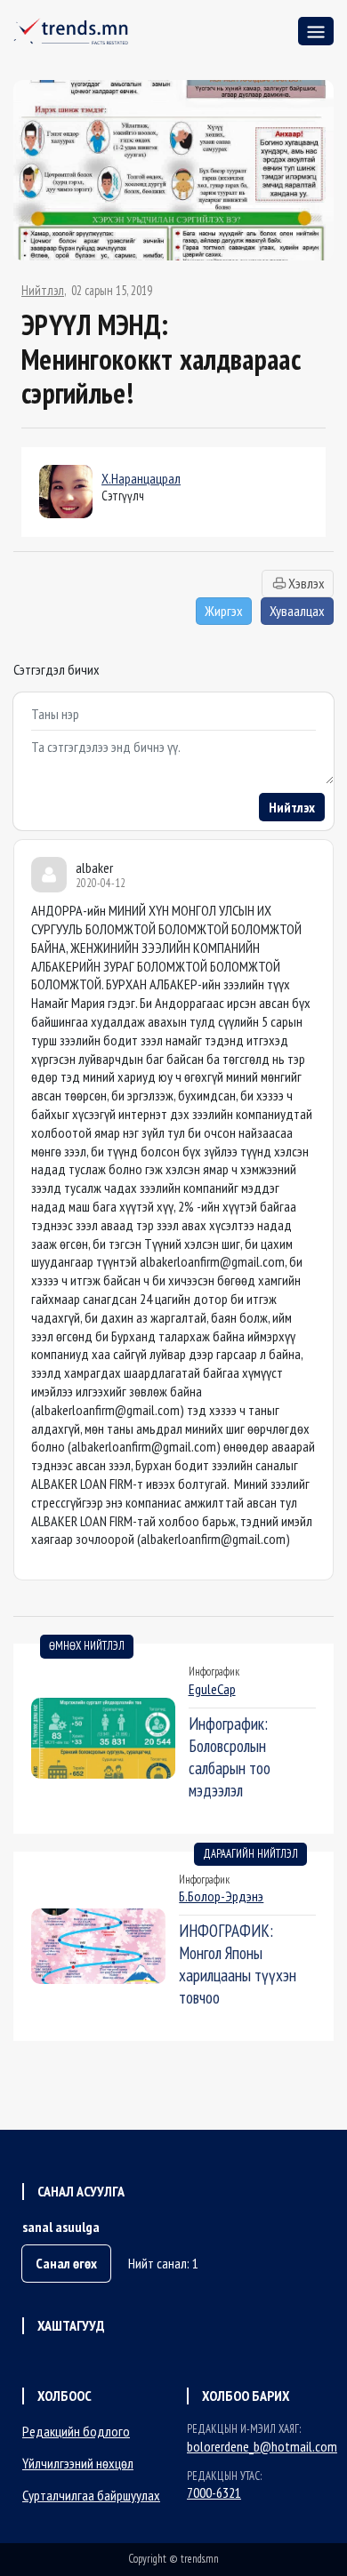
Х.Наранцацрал (141, 478)
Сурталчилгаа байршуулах (91, 2495)
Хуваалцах (297, 611)
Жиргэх (224, 611)
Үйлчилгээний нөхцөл (78, 2463)
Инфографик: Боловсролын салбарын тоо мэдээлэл (230, 1756)
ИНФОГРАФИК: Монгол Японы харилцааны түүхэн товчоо (238, 1964)
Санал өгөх (66, 2263)
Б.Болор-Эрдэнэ (221, 1896)
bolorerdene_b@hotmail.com (262, 2446)
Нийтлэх (292, 807)
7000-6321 (214, 2492)
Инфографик (214, 1672)
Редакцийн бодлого (76, 2431)
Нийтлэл (43, 291)
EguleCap (212, 1689)
